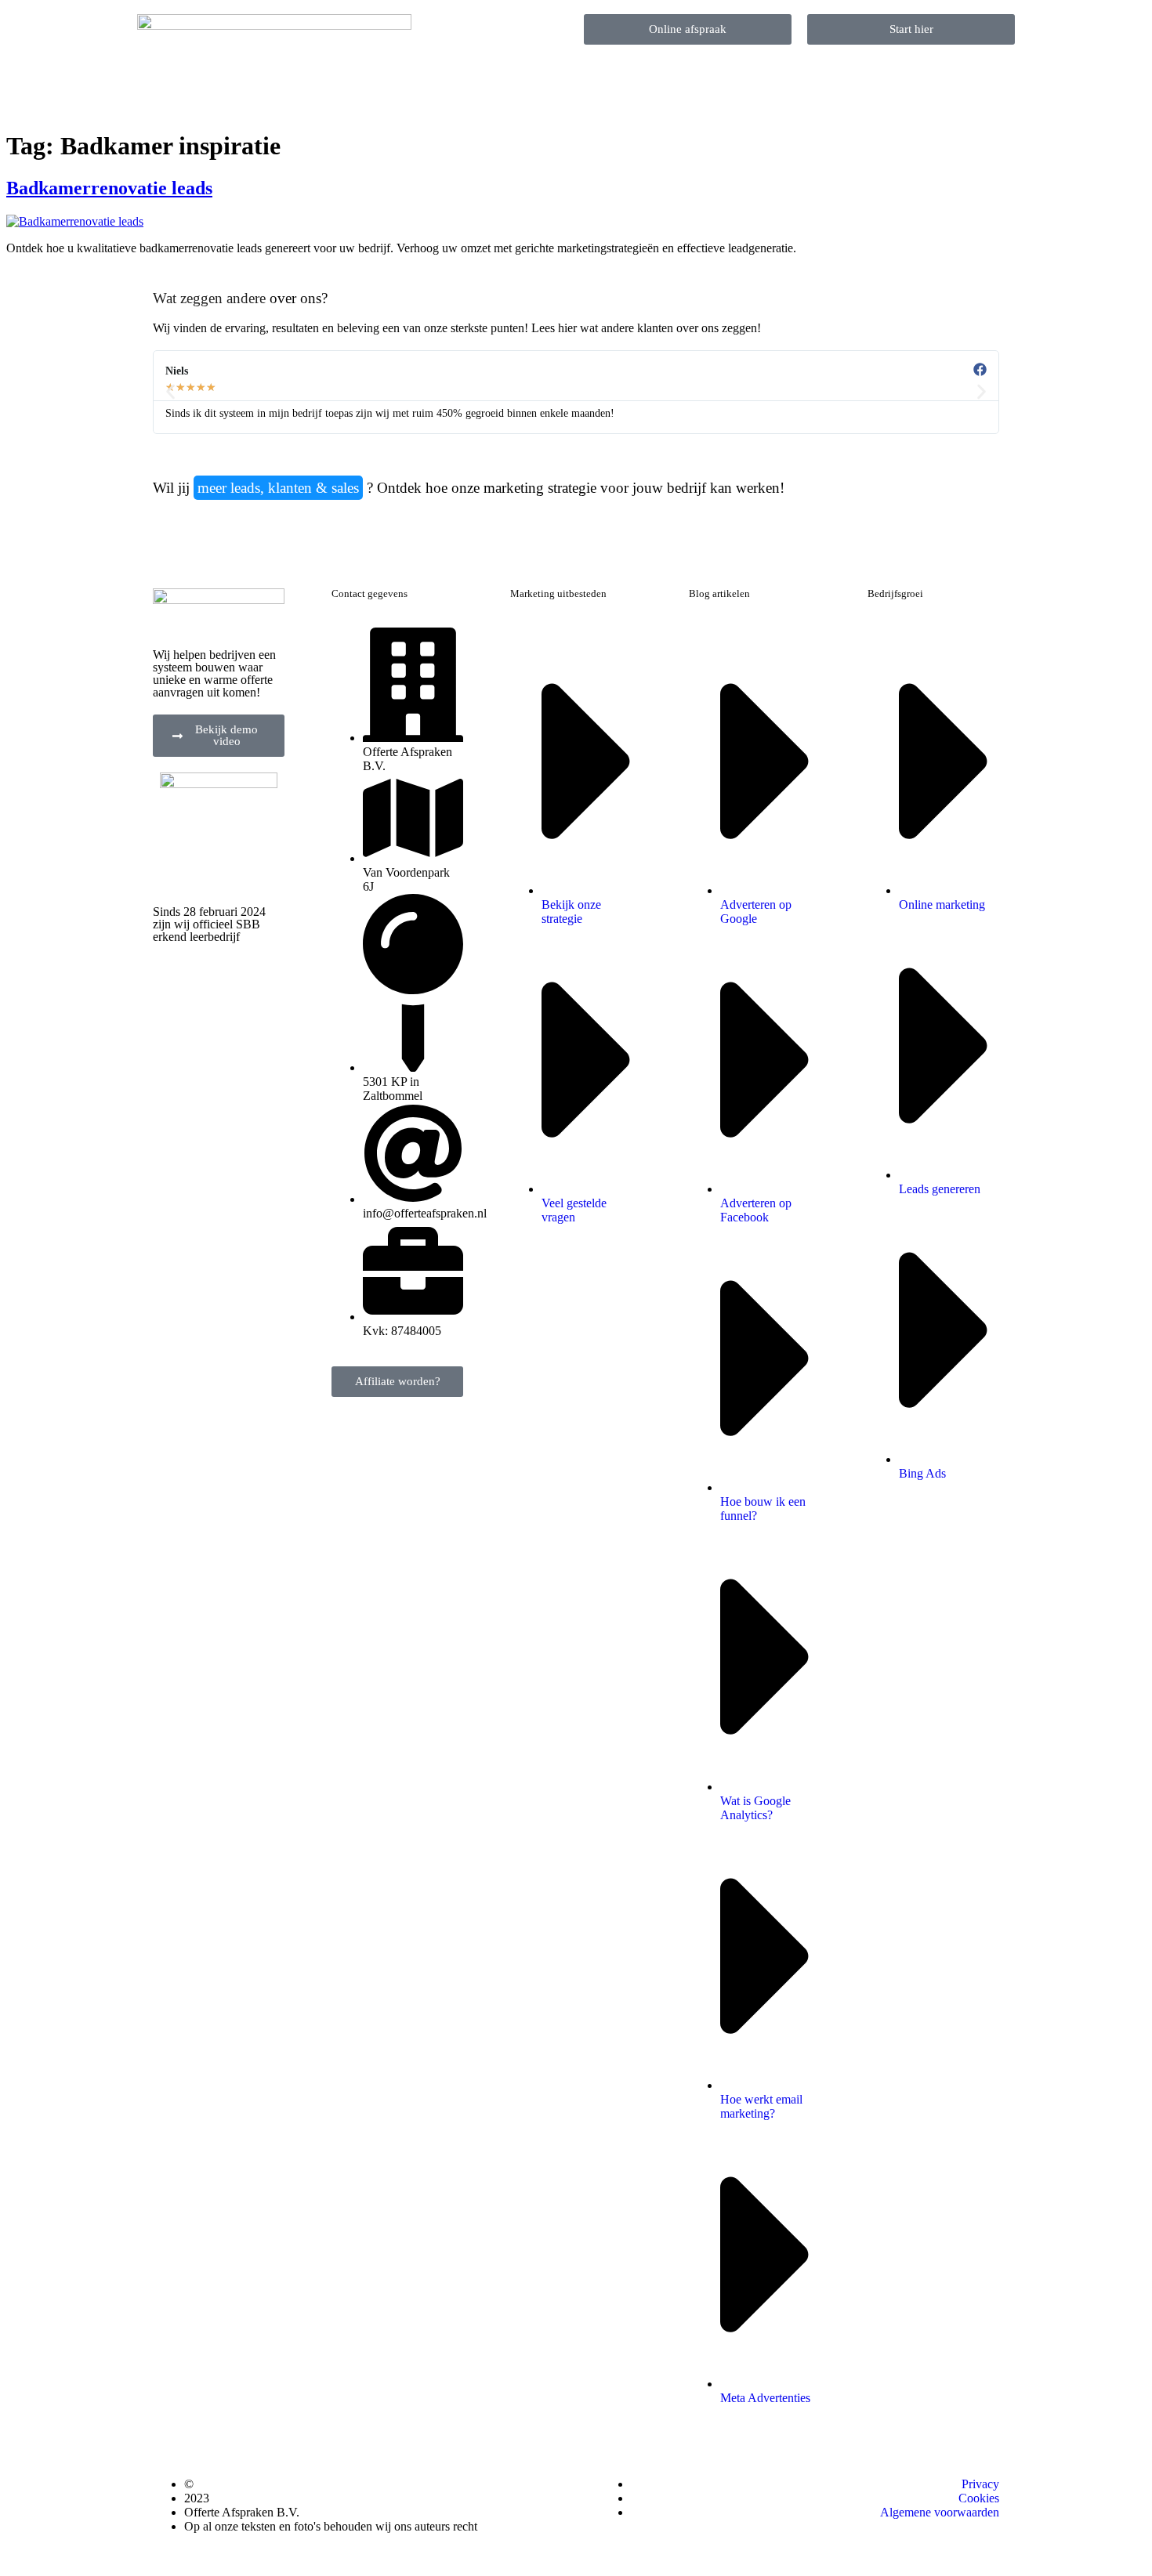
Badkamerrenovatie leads (109, 188)
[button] (170, 392)
